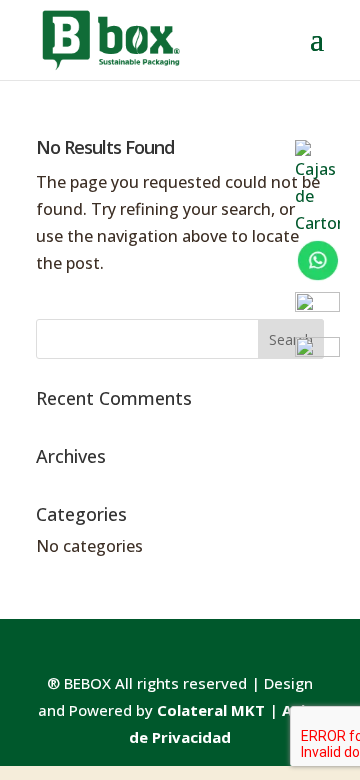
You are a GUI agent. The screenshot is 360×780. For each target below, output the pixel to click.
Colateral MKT (211, 710)
